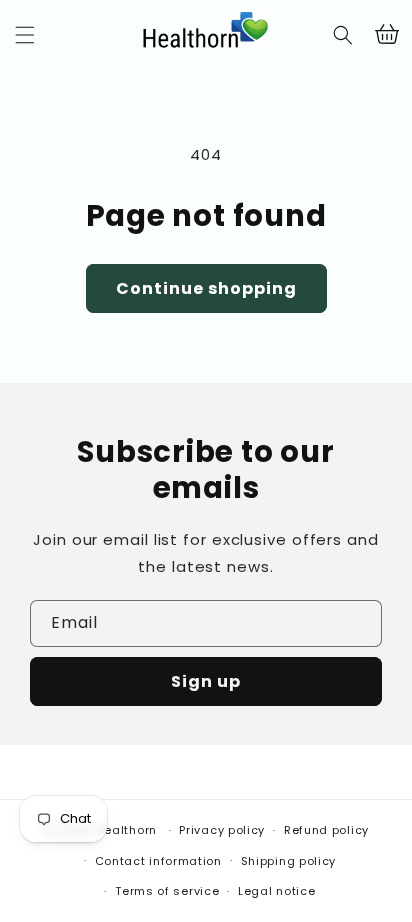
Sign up (206, 681)
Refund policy (326, 830)
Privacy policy (222, 830)
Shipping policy (289, 861)
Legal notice (276, 891)
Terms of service (167, 891)
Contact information (158, 861)
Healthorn (126, 830)
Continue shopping (206, 288)
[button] (25, 35)
